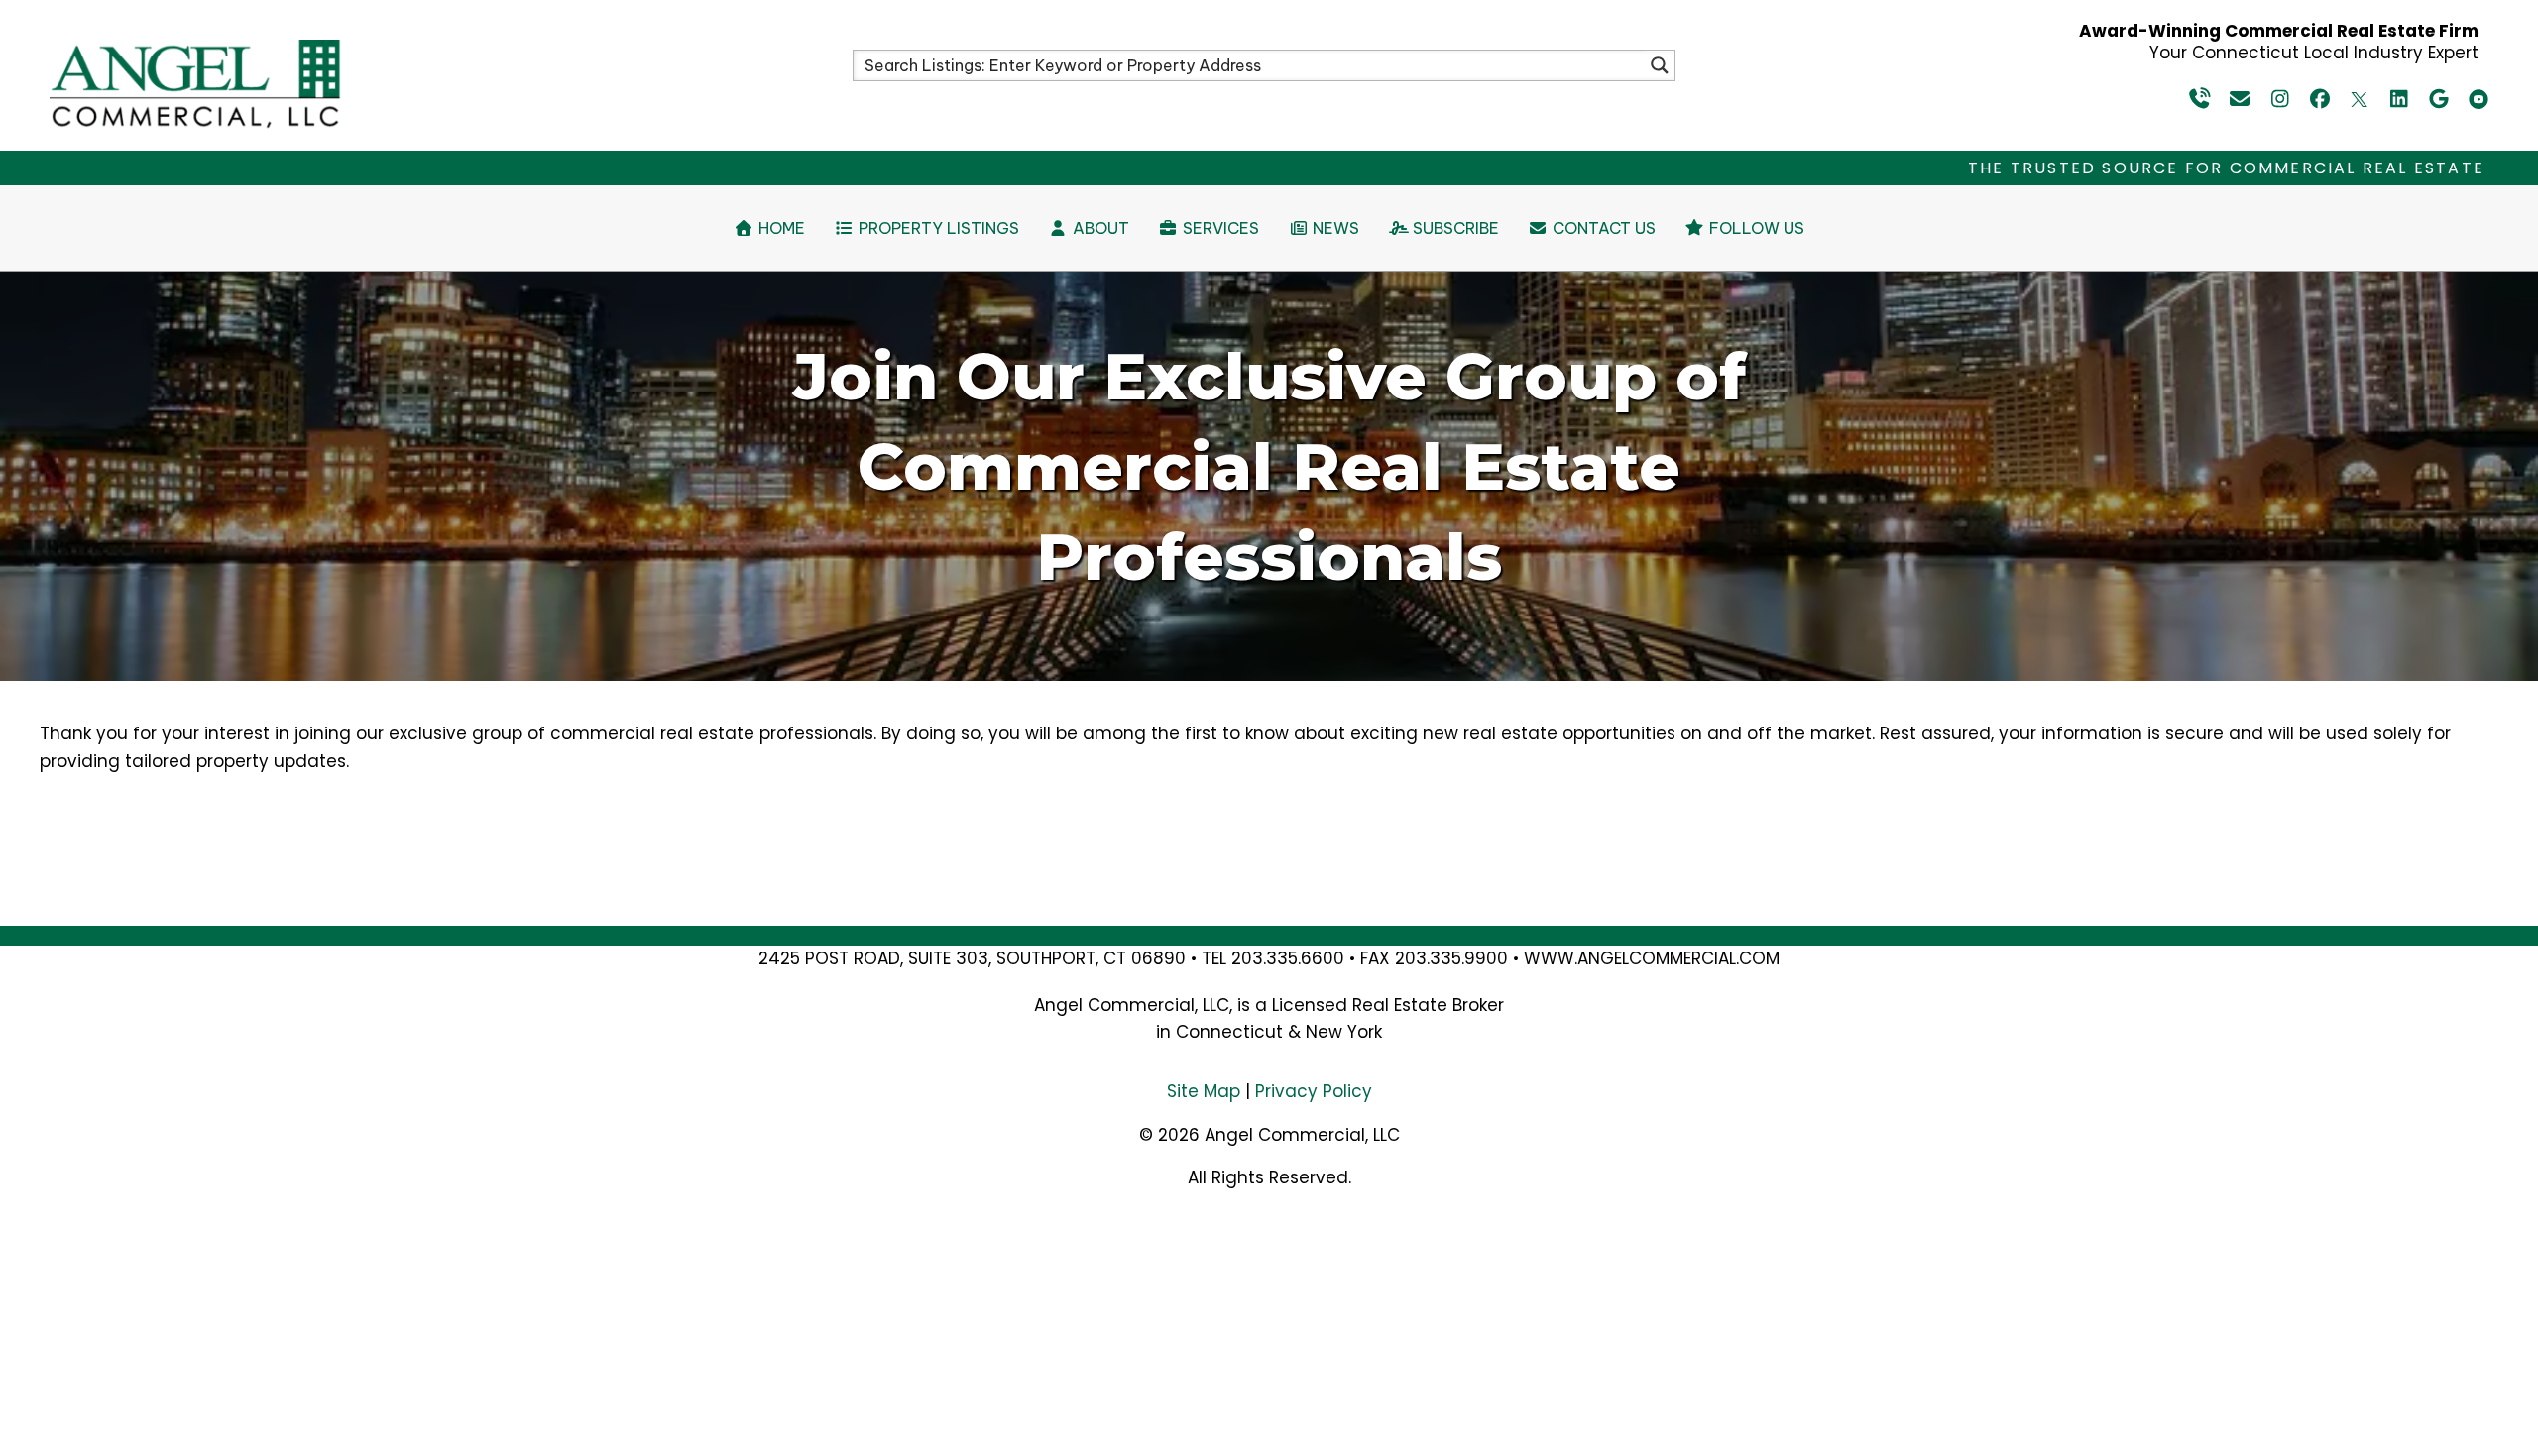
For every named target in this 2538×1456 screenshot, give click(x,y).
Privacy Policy (1314, 1091)
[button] (2201, 99)
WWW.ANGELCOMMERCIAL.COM (1652, 958)
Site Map (1204, 1091)
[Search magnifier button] (1660, 65)
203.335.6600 (1288, 958)
